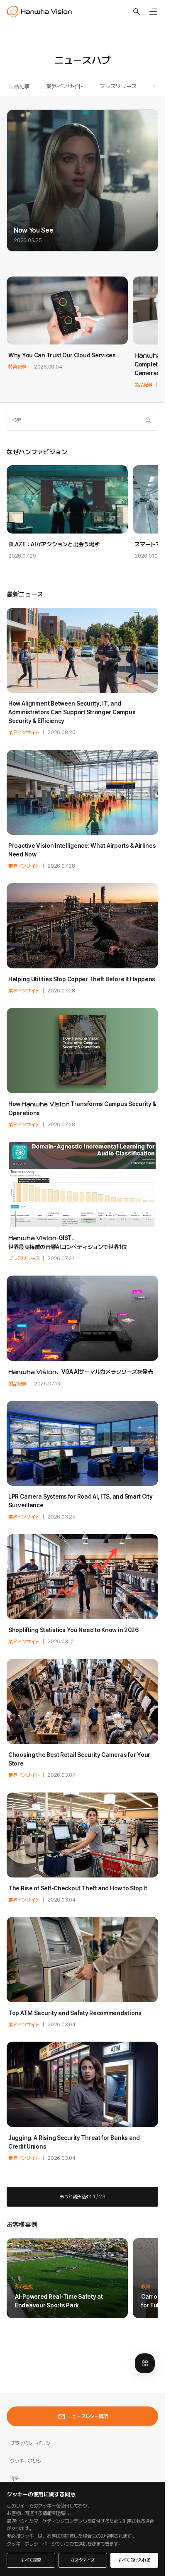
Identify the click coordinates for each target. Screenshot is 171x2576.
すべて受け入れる (134, 2560)
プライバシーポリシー (32, 2443)
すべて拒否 (31, 2560)
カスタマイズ (83, 2560)
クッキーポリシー (28, 2461)
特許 (15, 2478)
